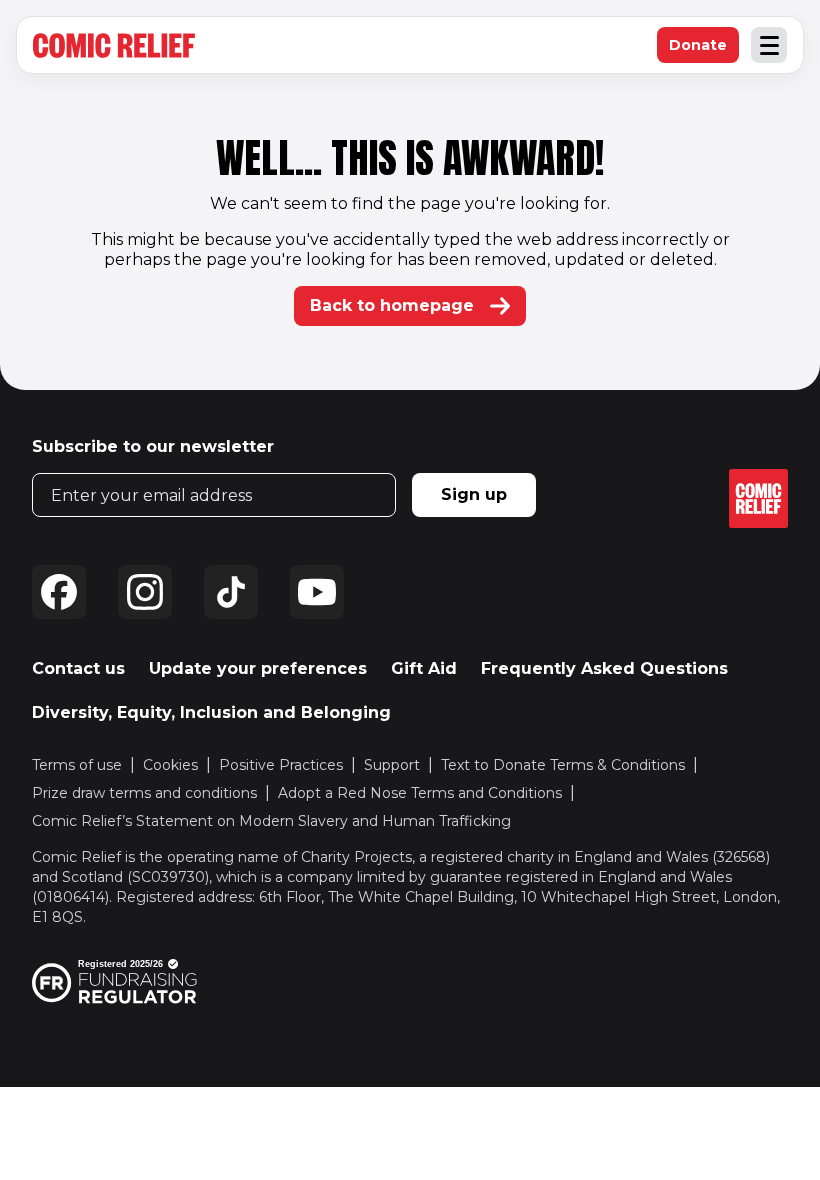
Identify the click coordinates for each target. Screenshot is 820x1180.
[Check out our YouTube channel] (317, 592)
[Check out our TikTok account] (231, 592)
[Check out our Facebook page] (59, 592)
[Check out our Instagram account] (145, 592)
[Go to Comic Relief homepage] (114, 45)
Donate (704, 49)
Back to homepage (392, 305)
